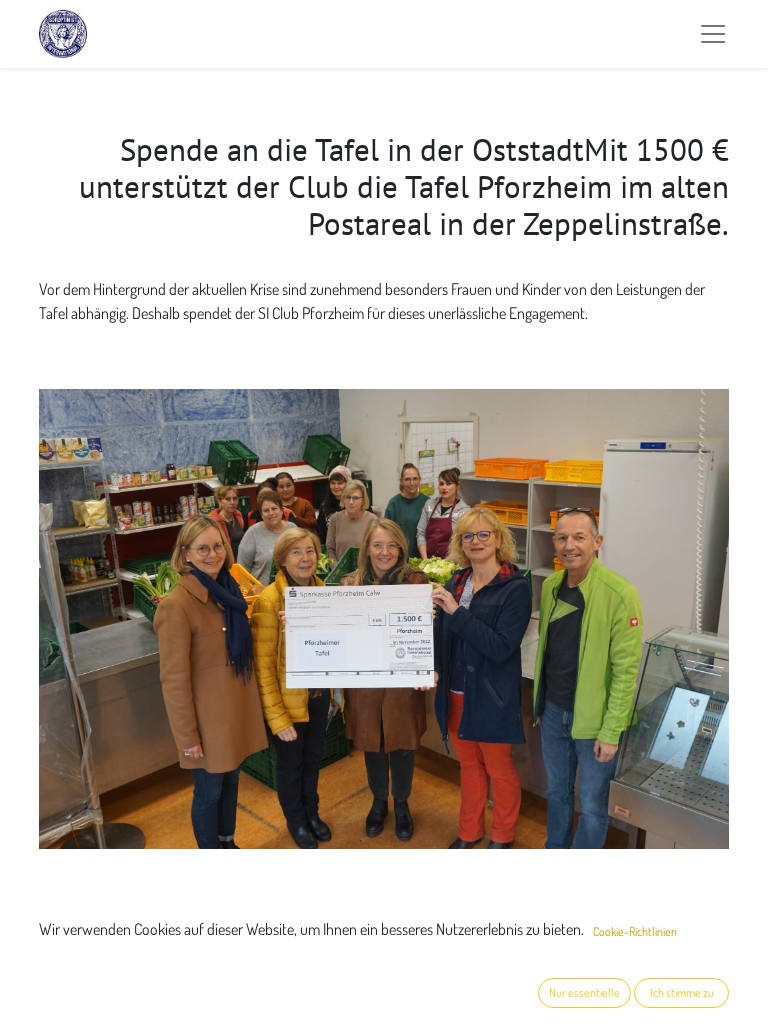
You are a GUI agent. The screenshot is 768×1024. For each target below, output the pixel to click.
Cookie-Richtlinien (635, 931)
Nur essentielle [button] (584, 992)
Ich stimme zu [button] (682, 992)
